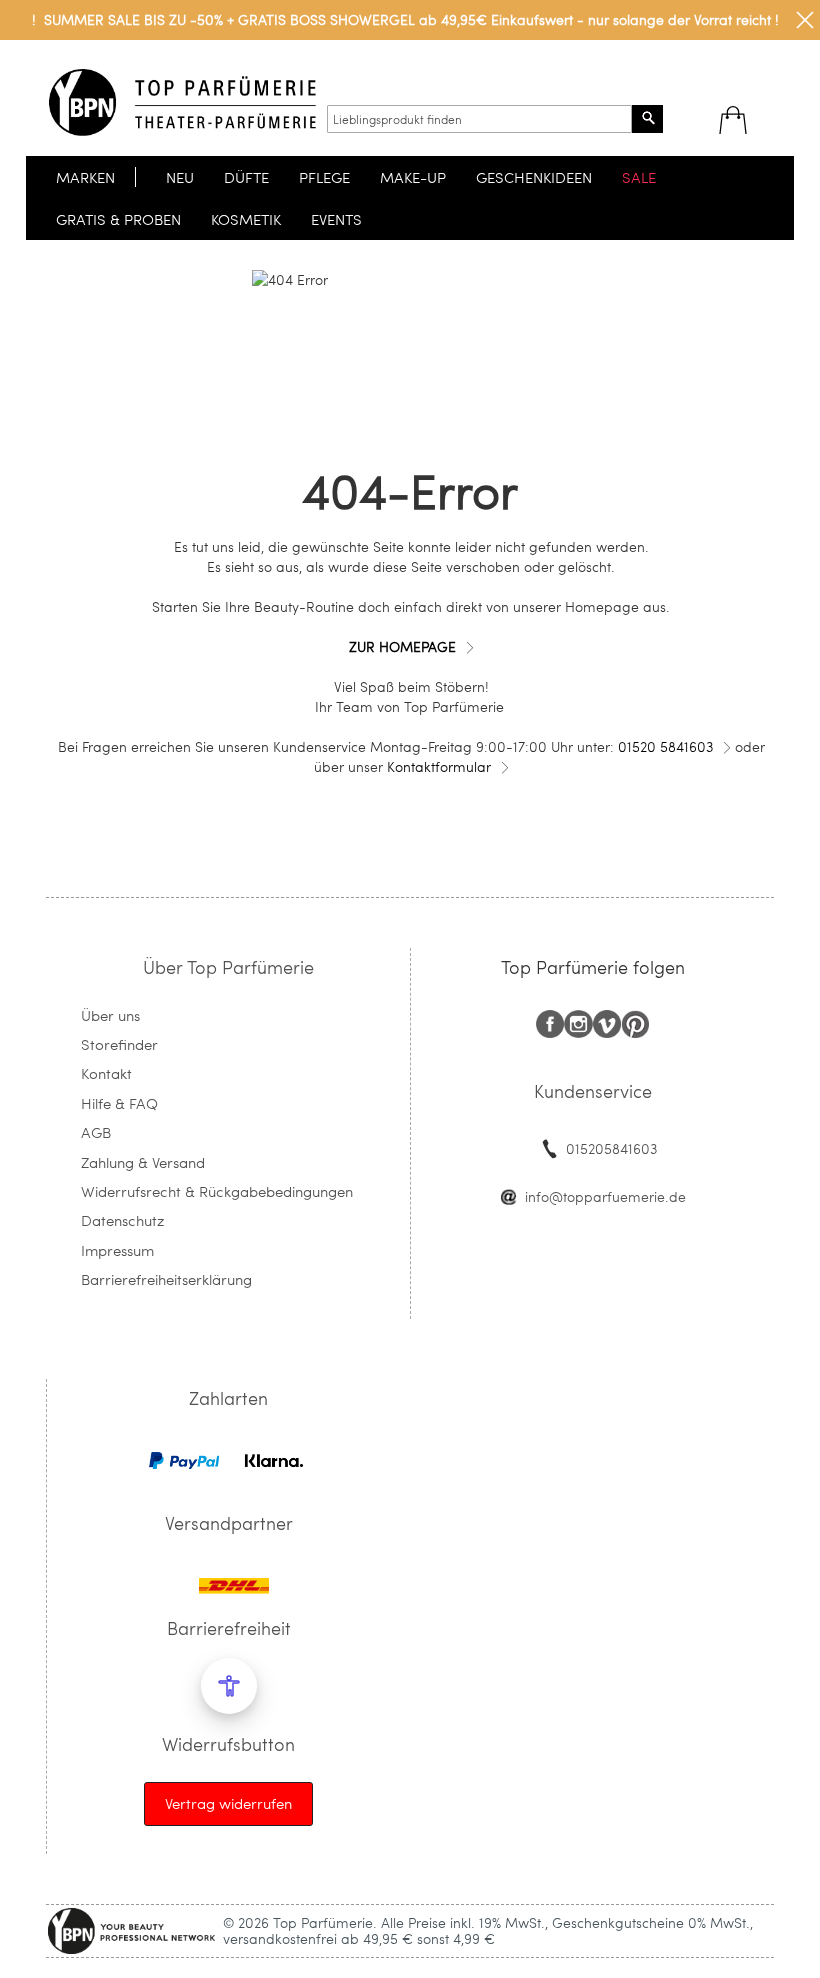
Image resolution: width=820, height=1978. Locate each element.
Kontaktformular (439, 766)
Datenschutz (122, 1220)
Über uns (110, 1015)
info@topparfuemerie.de (605, 1196)
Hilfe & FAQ (119, 1103)
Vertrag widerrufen (228, 1803)
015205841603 (611, 1148)
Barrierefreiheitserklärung (166, 1279)
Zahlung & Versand (143, 1162)
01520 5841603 (665, 746)
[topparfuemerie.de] (182, 102)
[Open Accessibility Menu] (229, 1686)
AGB (96, 1132)
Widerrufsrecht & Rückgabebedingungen (217, 1191)
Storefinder (119, 1044)
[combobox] (479, 119)
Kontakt (106, 1073)
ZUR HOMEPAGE (402, 646)
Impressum (117, 1250)
